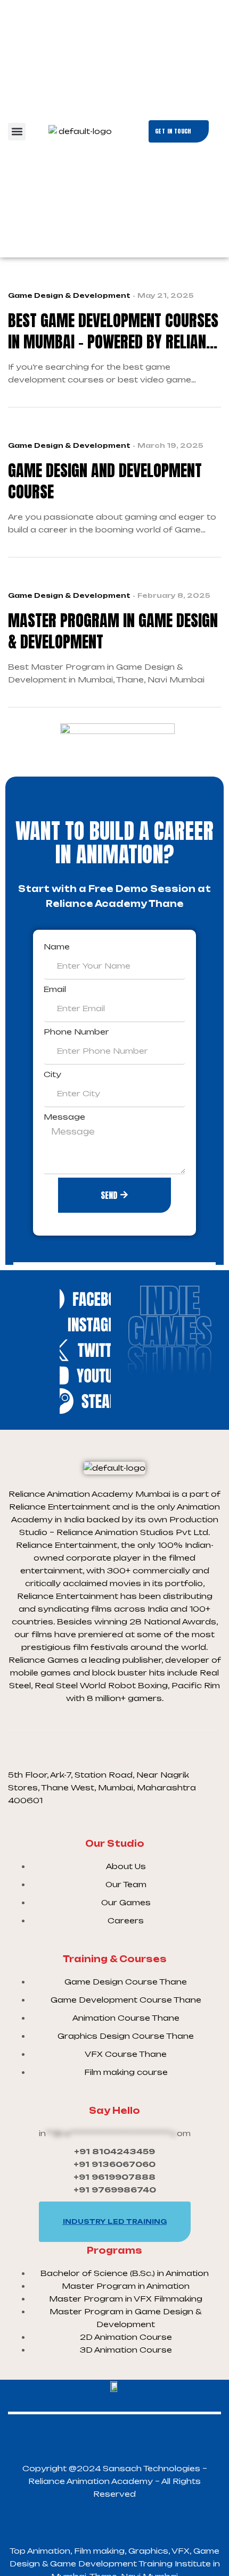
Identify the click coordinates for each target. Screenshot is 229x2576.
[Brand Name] (85, 1299)
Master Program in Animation (126, 2286)
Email (55, 989)
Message (64, 1117)
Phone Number (76, 1032)
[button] (17, 132)
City (52, 1074)
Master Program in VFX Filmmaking (126, 2299)
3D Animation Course (126, 2350)
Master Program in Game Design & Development (113, 631)
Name (57, 947)
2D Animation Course (126, 2337)
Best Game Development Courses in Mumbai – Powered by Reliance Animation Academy (114, 331)
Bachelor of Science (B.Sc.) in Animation (126, 2273)
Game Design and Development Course (105, 481)
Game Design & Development (69, 295)
